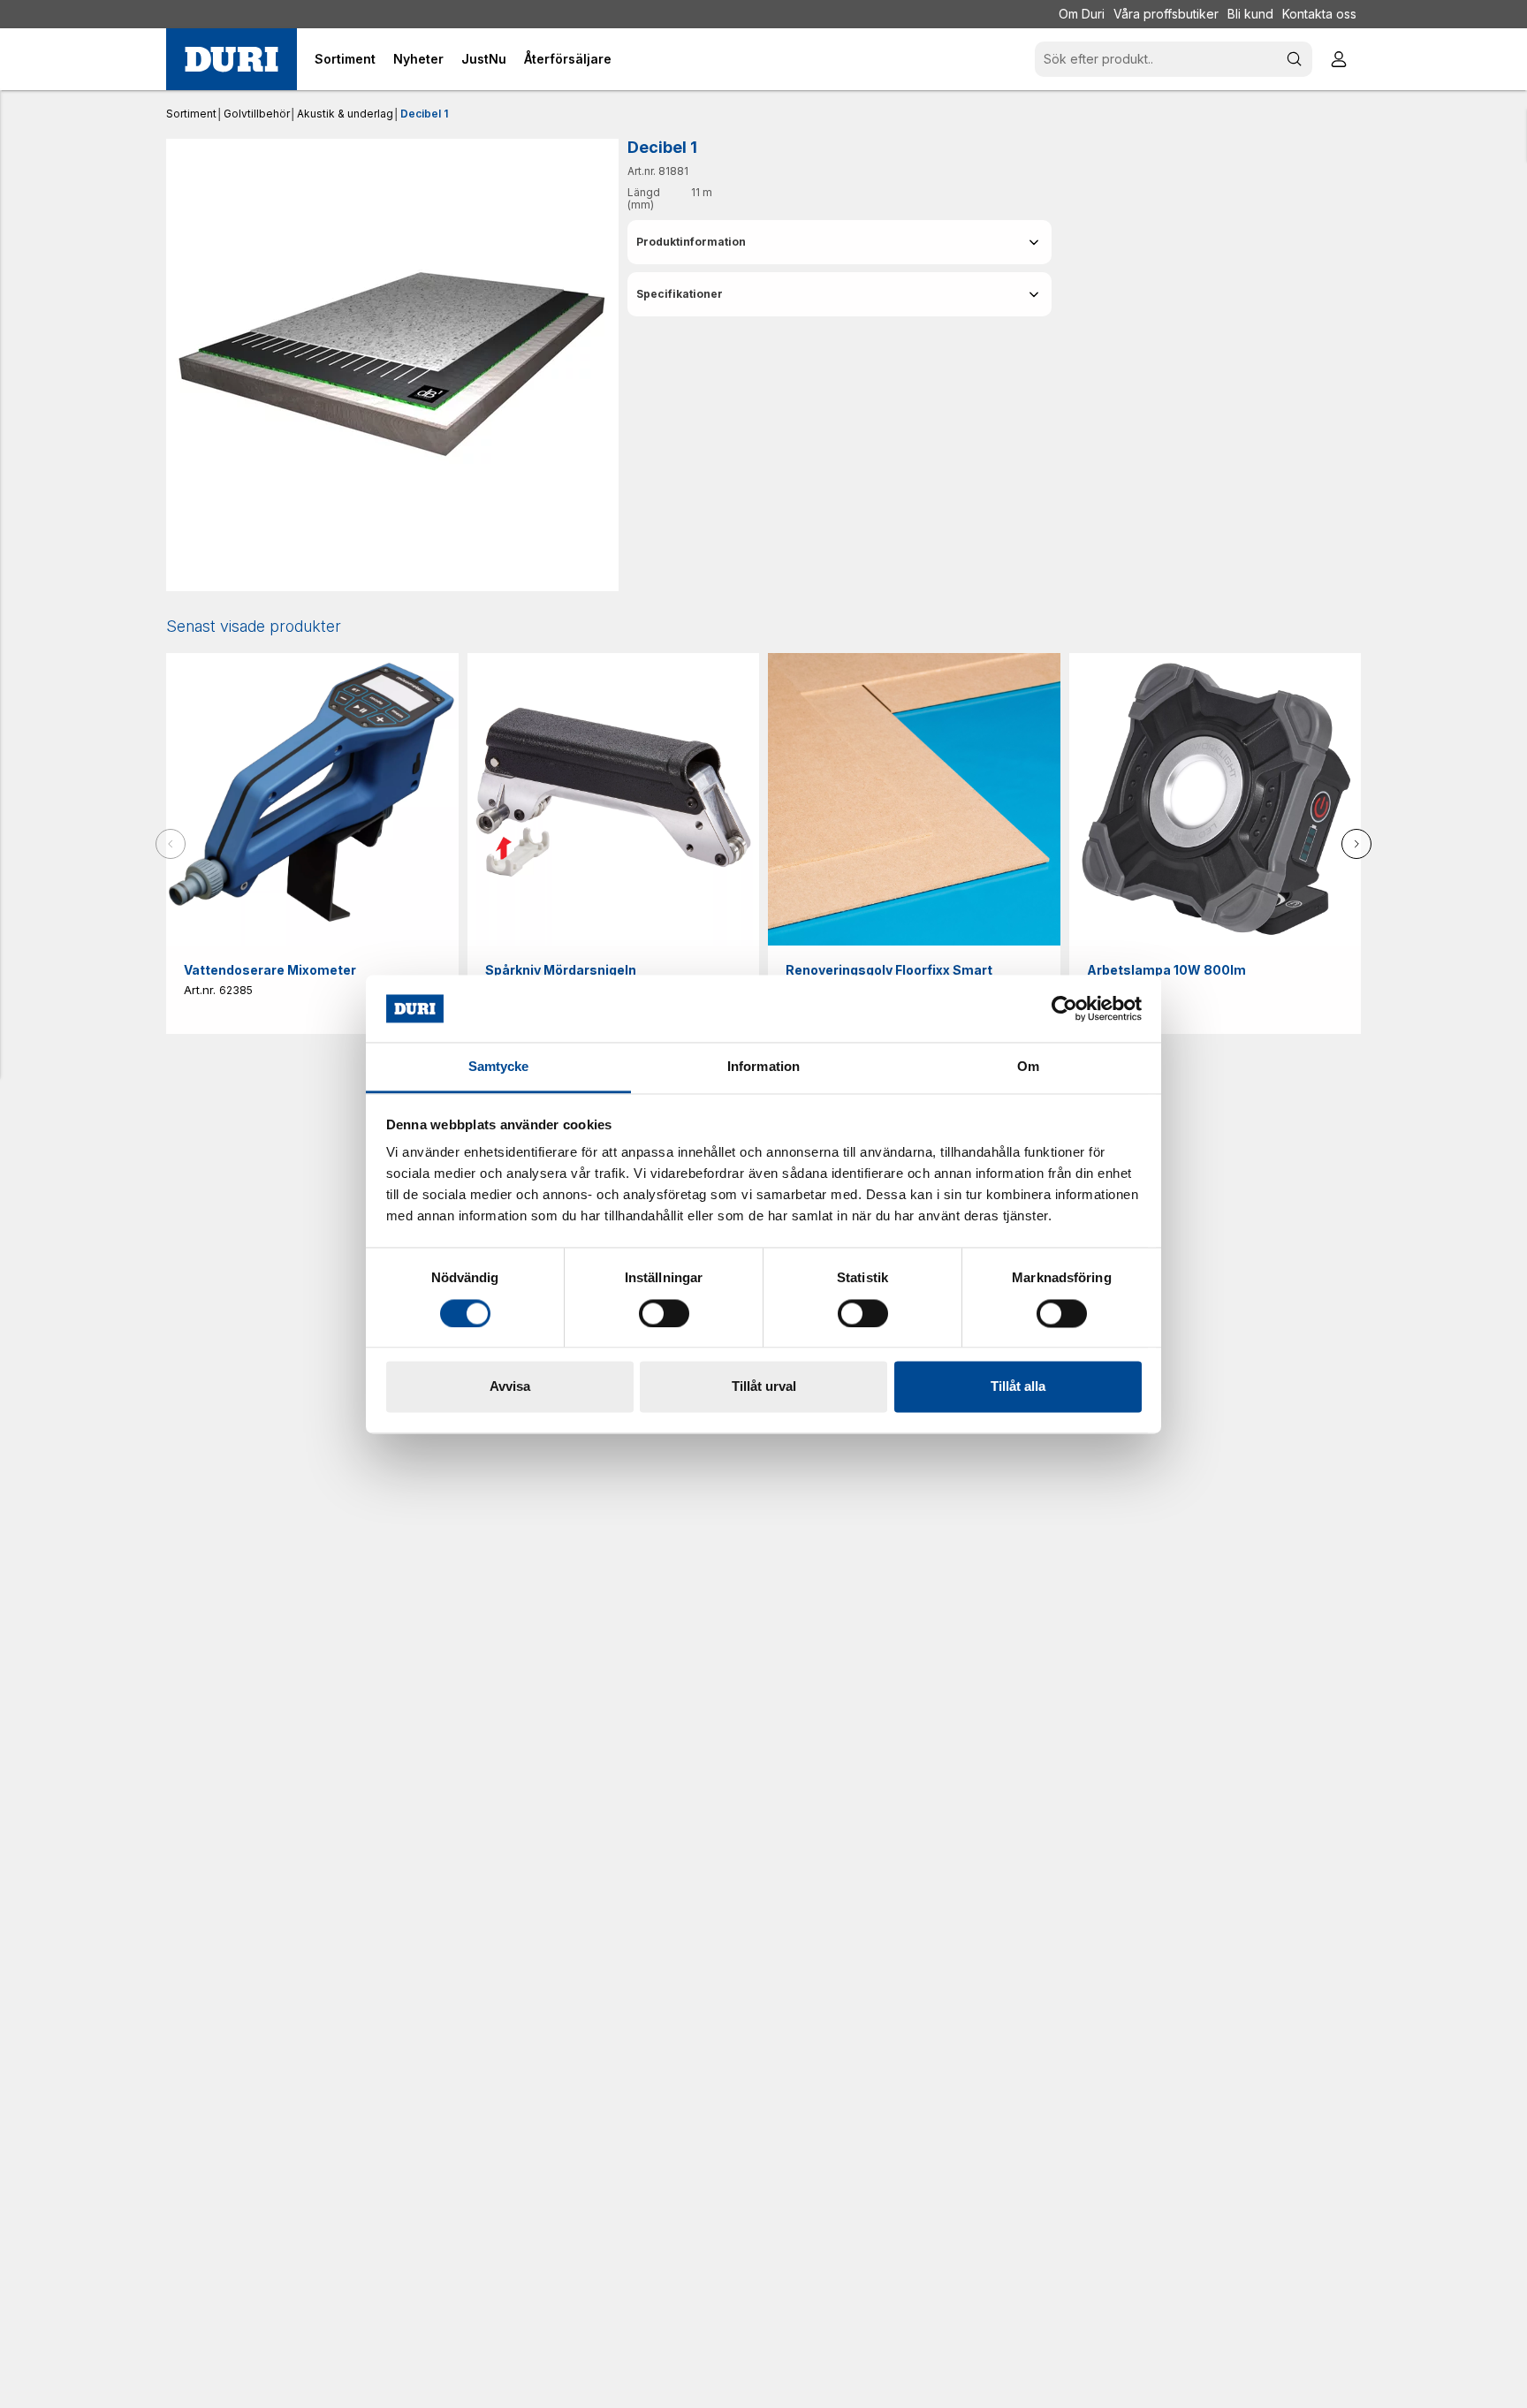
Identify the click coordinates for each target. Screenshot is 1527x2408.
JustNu (484, 59)
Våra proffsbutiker (1166, 14)
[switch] (664, 1313)
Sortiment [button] (345, 59)
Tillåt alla (1018, 1387)
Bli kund (1250, 14)
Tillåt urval (764, 1387)
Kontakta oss (1319, 14)
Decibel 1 (424, 114)
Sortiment (191, 114)
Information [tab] (763, 1067)
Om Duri (1082, 14)
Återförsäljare (568, 59)
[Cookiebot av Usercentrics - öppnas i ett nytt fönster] (1064, 1008)
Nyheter (418, 59)
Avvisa (510, 1387)
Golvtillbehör (257, 114)
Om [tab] (1028, 1067)
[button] (839, 242)
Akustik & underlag (345, 114)
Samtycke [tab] (499, 1067)
